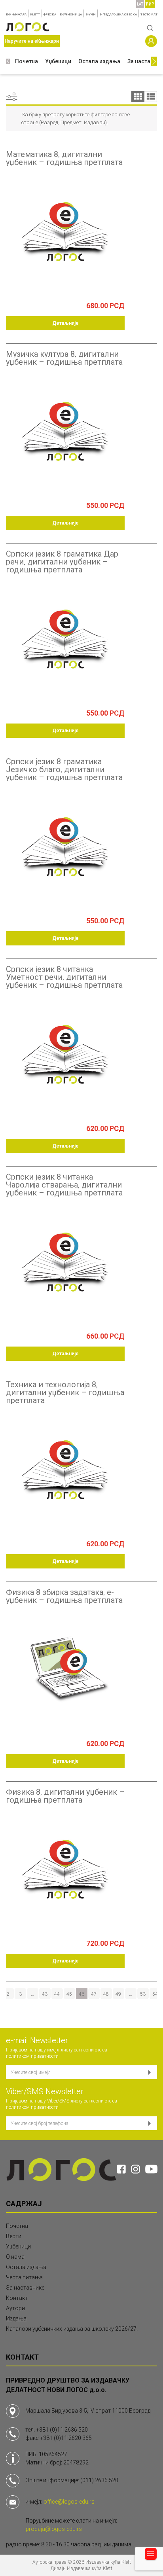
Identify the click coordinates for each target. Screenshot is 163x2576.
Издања (16, 2318)
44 (57, 1994)
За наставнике (25, 2288)
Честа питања (24, 2277)
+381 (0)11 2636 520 (62, 2430)
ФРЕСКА (50, 14)
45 (69, 1994)
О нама (15, 2257)
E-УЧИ (91, 14)
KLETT (35, 14)
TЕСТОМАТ (149, 14)
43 (45, 1994)
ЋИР (150, 4)
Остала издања (99, 61)
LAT (140, 4)
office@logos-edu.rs (69, 2502)
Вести (14, 2236)
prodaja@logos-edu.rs (54, 2529)
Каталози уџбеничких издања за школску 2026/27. (72, 2329)
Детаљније (65, 323)
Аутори (15, 2308)
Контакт (17, 2298)
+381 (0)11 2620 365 (66, 2438)
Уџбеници (58, 61)
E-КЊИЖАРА (16, 14)
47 (94, 1994)
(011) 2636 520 (99, 2480)
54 (155, 1994)
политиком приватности (32, 2056)
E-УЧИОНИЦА (71, 14)
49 (118, 1994)
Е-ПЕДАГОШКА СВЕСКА (118, 14)
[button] (8, 62)
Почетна (27, 61)
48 (106, 1994)
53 (143, 1994)
